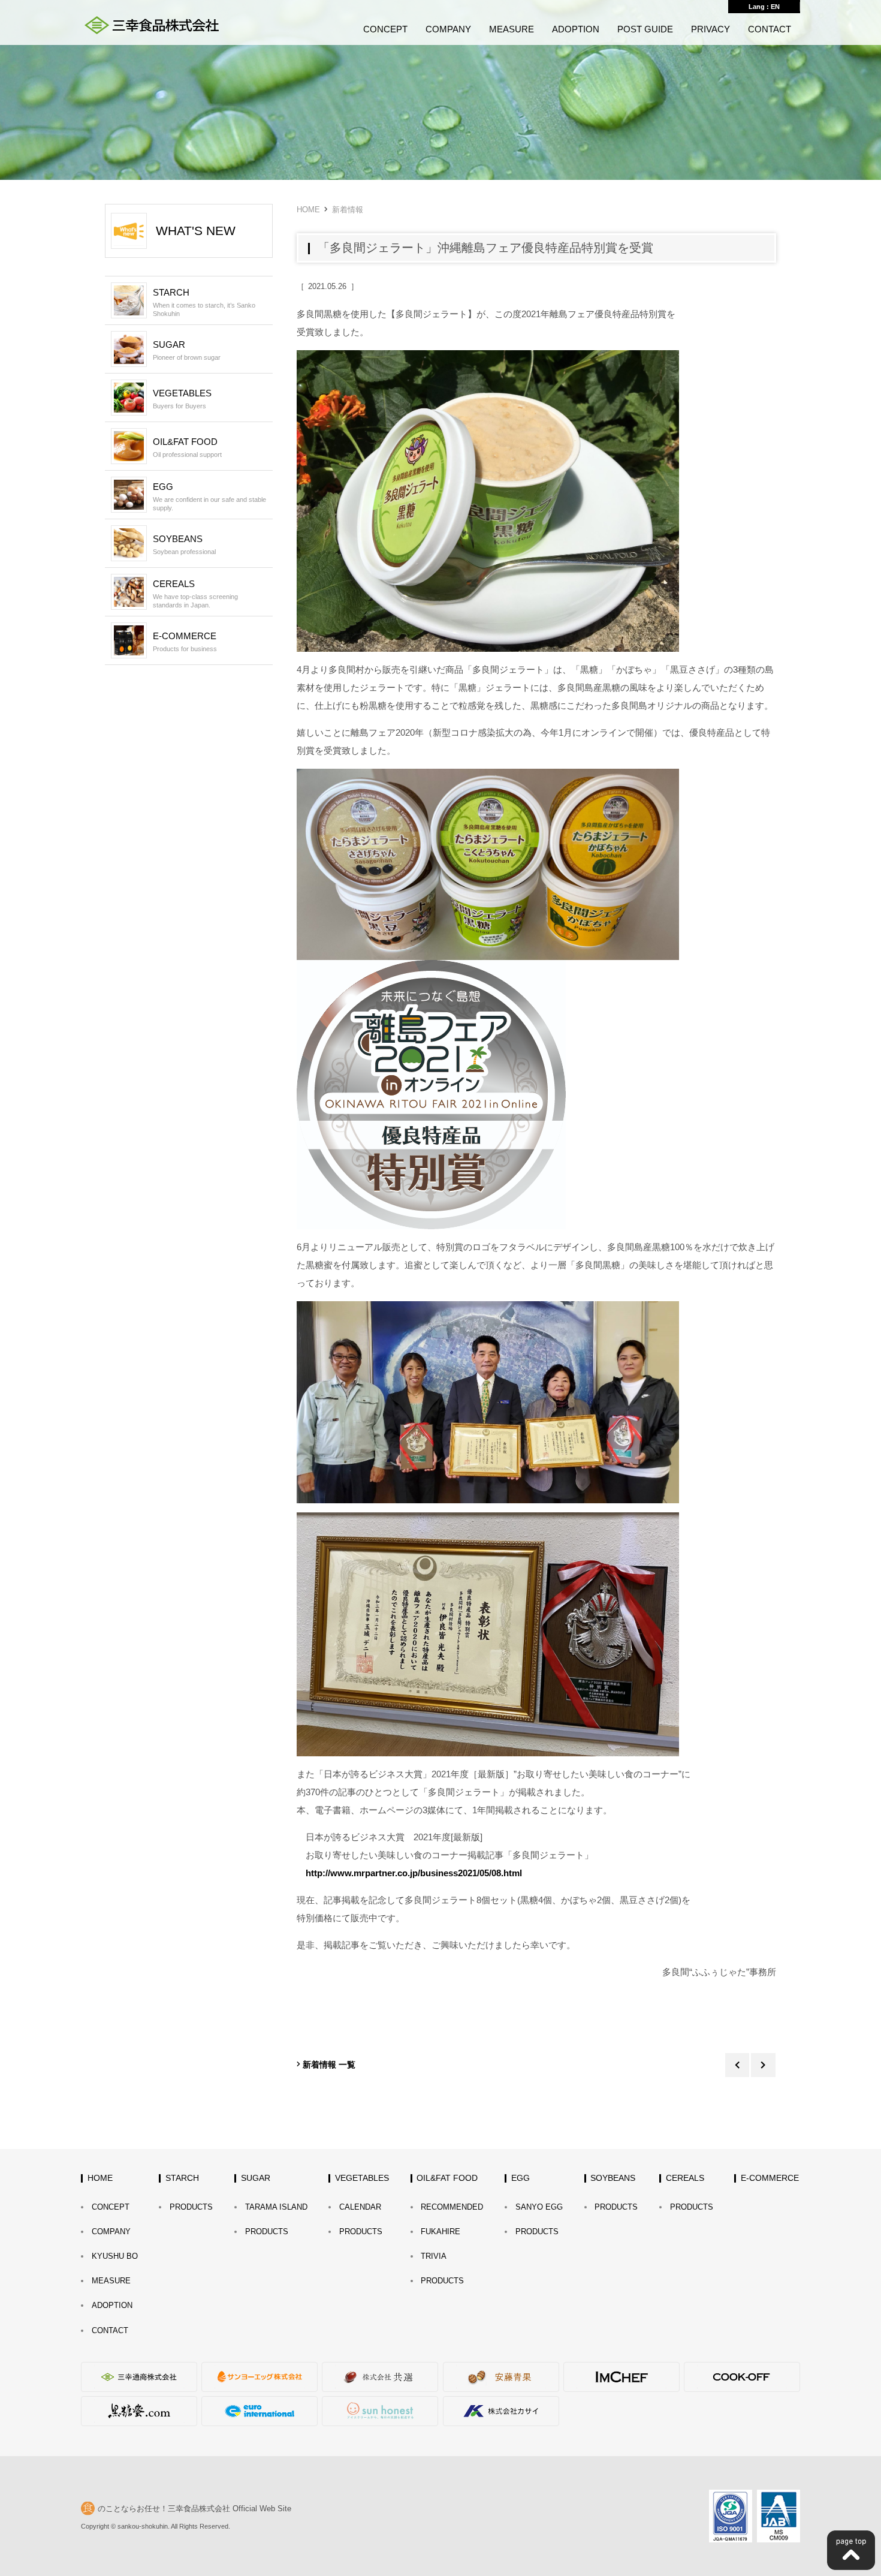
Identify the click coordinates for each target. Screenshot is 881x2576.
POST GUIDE (645, 29)
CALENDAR (360, 2207)
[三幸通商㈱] (139, 2377)
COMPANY (448, 29)
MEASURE (512, 29)
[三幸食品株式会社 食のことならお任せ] (153, 25)
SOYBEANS (613, 2178)
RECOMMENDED (452, 2207)
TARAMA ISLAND (276, 2207)
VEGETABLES (362, 2178)
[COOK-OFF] (742, 2377)
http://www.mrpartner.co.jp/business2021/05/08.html (414, 1873)
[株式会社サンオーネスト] (380, 2411)
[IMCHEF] (621, 2377)
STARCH (182, 2178)
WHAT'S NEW (196, 231)
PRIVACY (710, 29)
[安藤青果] (501, 2377)
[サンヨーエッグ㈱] (260, 2377)
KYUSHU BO (115, 2256)
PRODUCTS (191, 2207)
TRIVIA (434, 2256)
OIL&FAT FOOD (447, 2178)
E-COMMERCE (770, 2178)
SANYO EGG (539, 2207)
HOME (308, 210)
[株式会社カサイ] (501, 2411)
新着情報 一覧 (329, 2065)
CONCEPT (385, 29)
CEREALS (685, 2178)
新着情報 (348, 210)
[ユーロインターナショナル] (260, 2411)
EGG (521, 2178)
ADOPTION (576, 29)
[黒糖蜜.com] (139, 2411)
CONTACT (770, 29)
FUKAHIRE (441, 2232)
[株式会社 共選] (380, 2377)
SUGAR (256, 2178)
